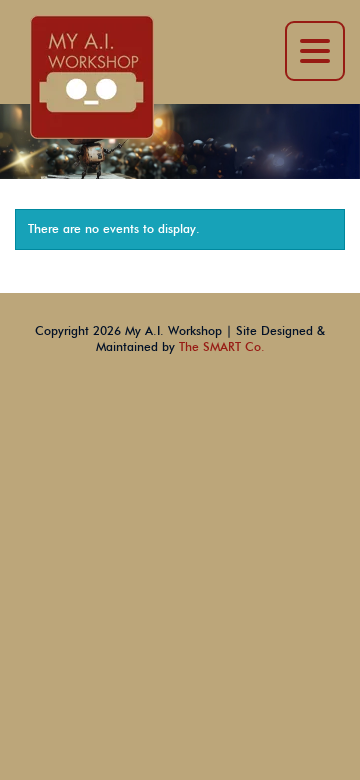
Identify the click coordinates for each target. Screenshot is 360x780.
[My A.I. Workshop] (92, 76)
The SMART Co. (222, 347)
